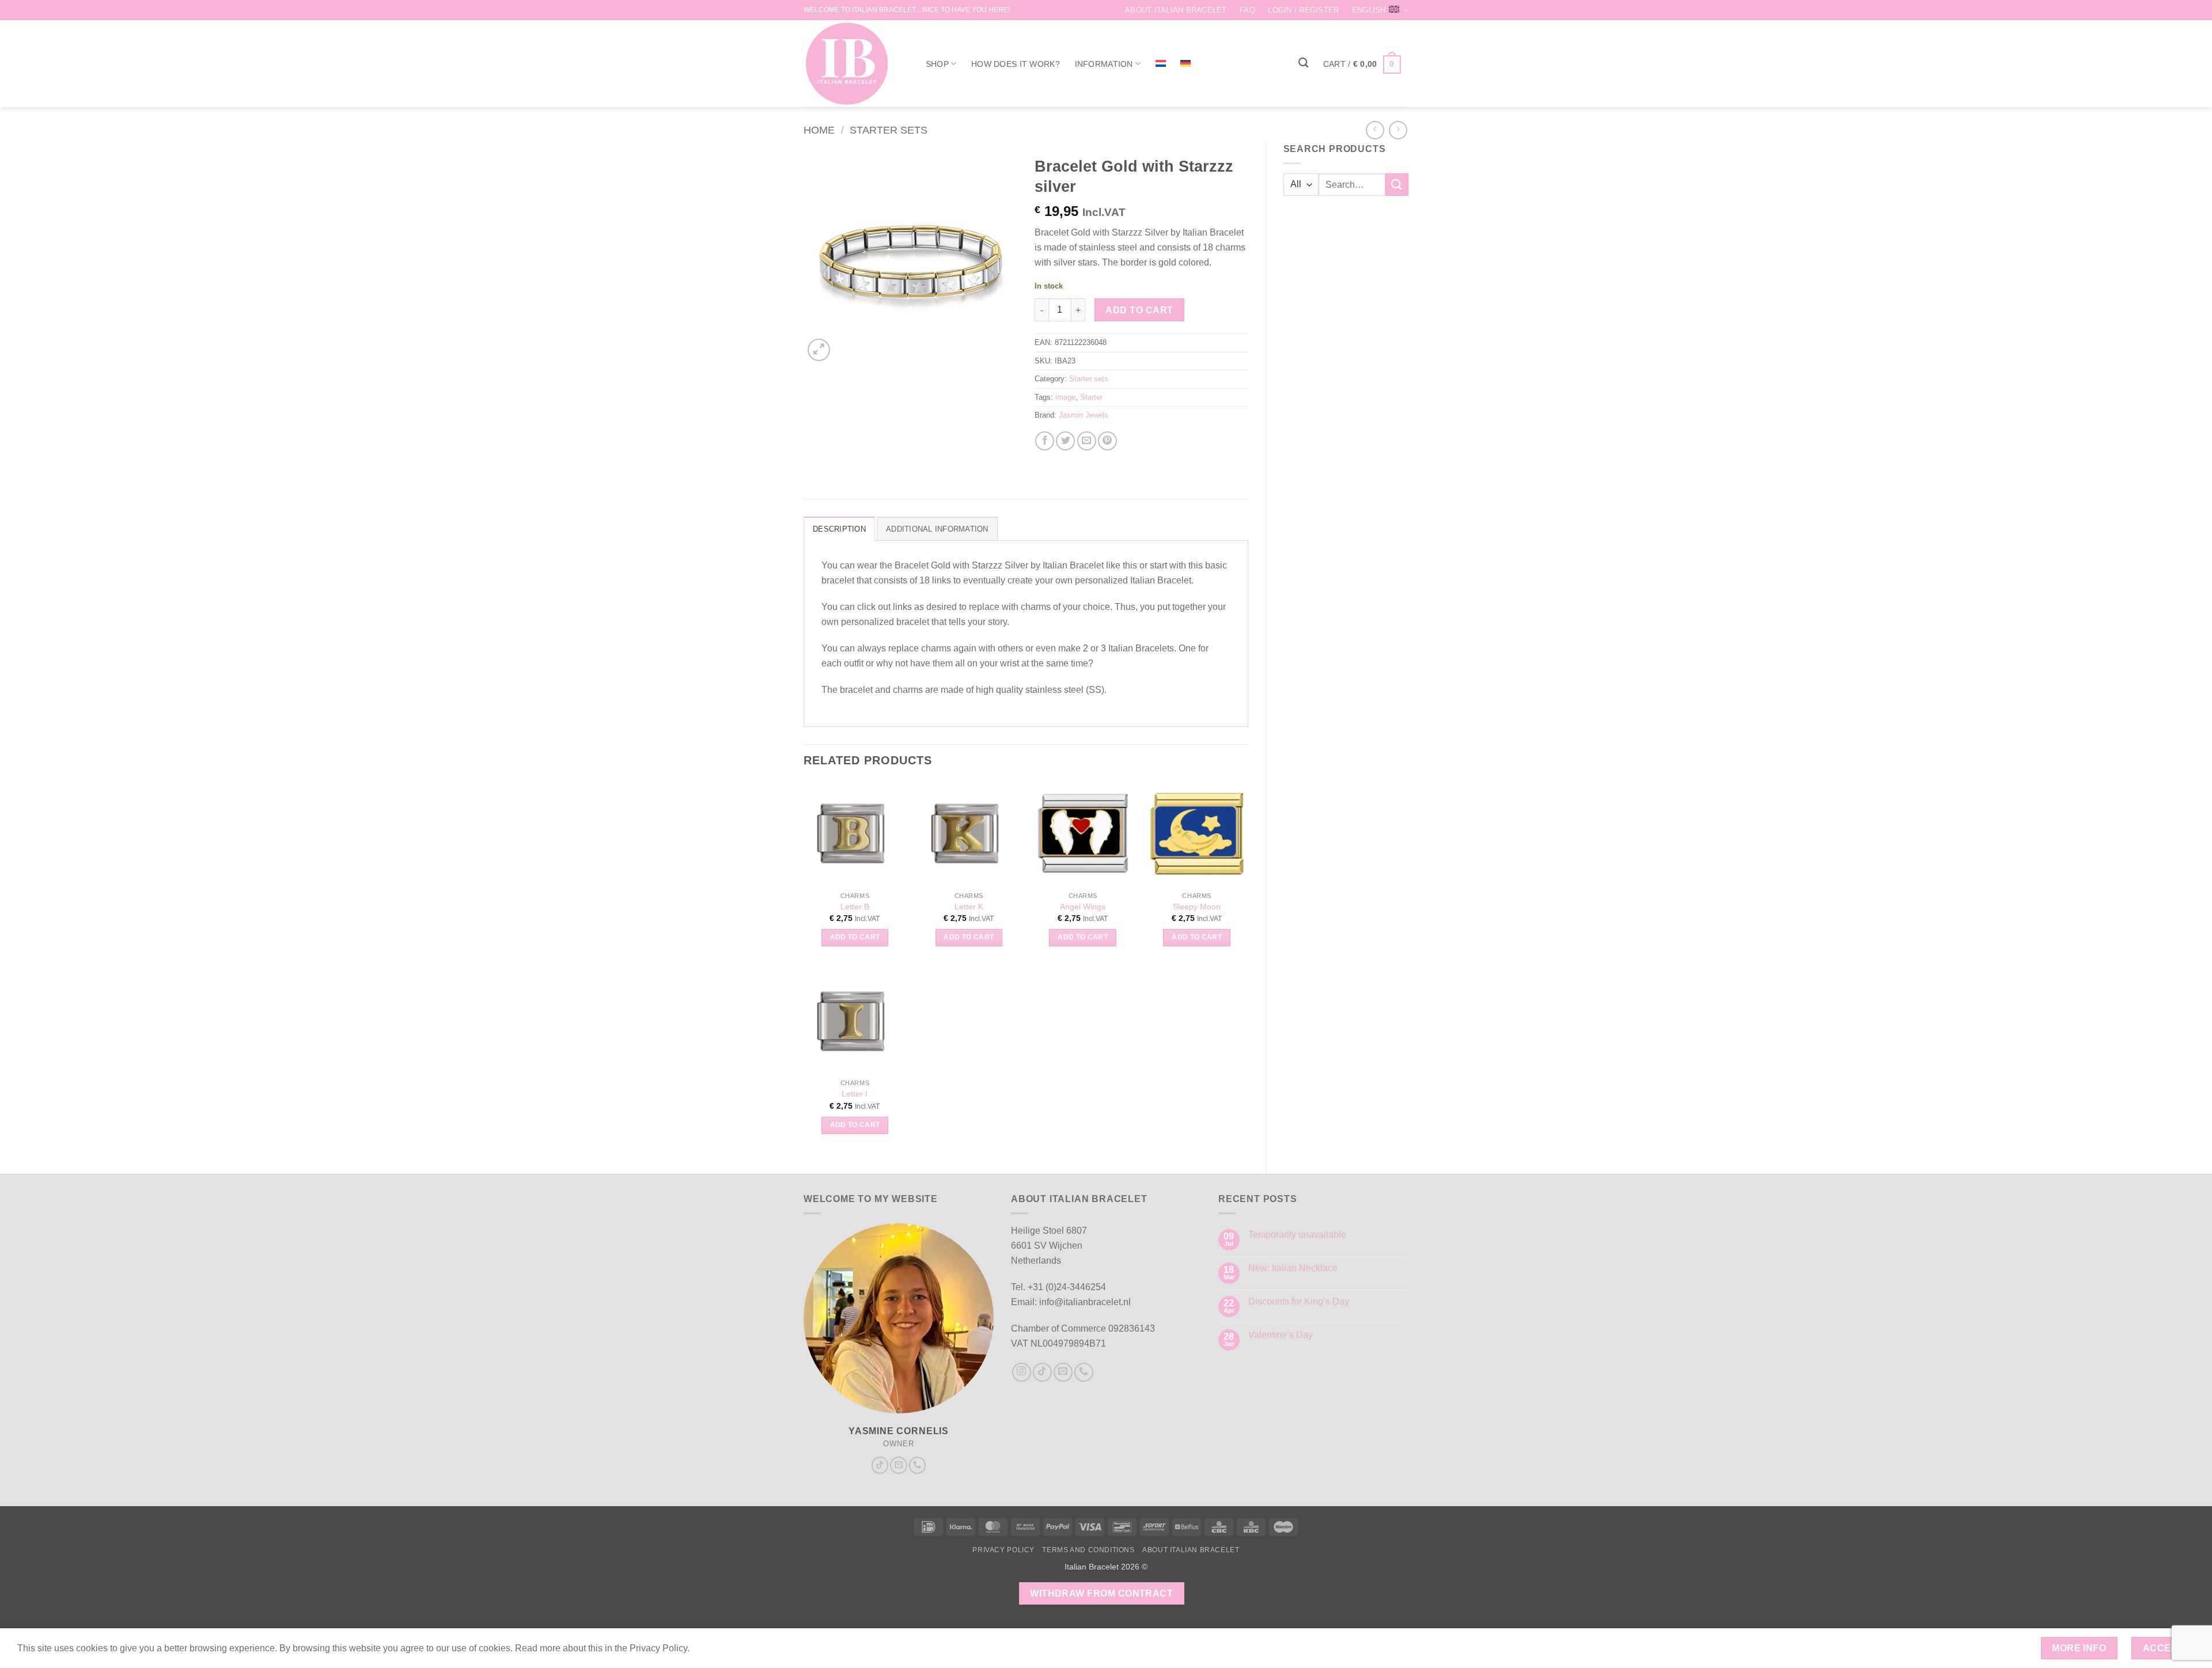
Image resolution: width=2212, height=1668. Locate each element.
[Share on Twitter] (1065, 441)
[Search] (1303, 63)
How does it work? (1016, 64)
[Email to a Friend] (1087, 441)
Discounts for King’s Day (1299, 1301)
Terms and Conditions (1088, 1550)
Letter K (969, 907)
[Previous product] (1398, 130)
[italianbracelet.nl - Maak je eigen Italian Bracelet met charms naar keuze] (852, 64)
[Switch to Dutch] (1161, 63)
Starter (1091, 397)
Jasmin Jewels (1084, 415)
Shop (937, 64)
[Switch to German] (1186, 63)
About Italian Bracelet (1176, 10)
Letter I (855, 1094)
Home (819, 130)
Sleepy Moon (1197, 907)
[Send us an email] (899, 1465)
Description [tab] (839, 529)
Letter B (855, 907)
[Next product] (1375, 130)
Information (1104, 64)
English (1369, 10)
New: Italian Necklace (1293, 1268)
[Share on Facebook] (1045, 441)
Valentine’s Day (1281, 1335)
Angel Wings (1083, 907)
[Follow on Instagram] (1022, 1372)
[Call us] (918, 1465)
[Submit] (1397, 185)
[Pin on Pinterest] (1107, 441)
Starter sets (889, 130)
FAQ (1247, 10)
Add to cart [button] (855, 937)
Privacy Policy (1003, 1550)
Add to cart (1139, 310)
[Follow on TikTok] (880, 1465)
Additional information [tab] (937, 529)
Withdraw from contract (1101, 1593)
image (1065, 397)
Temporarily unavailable (1297, 1235)
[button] (1303, 10)
